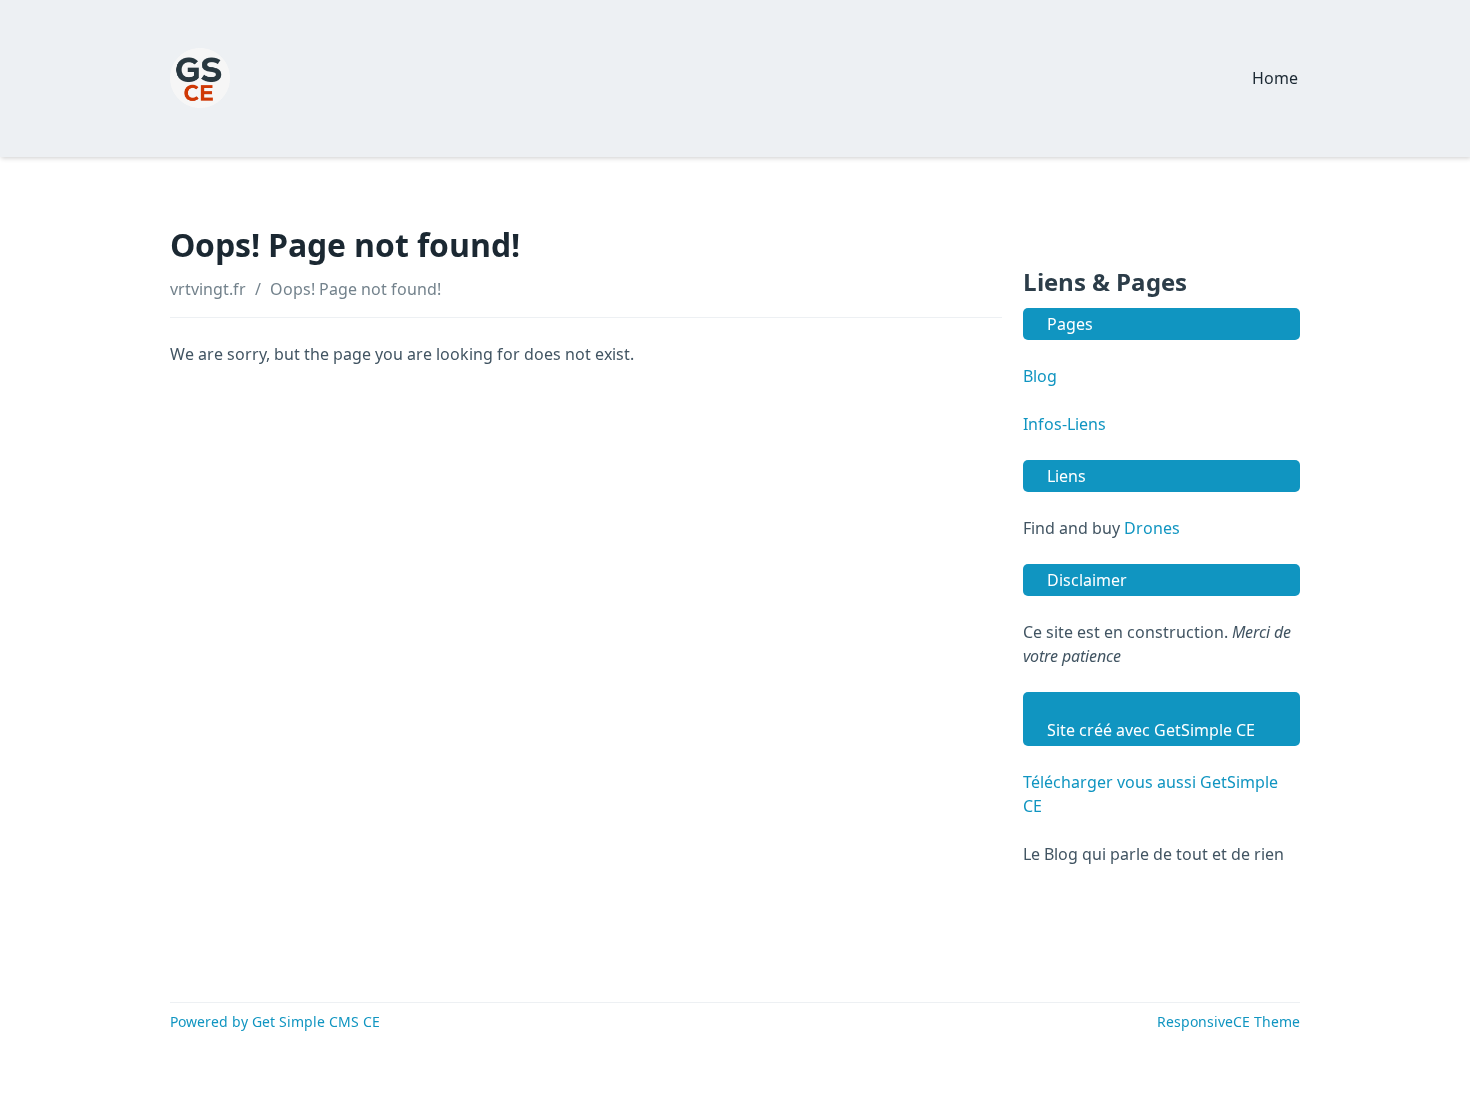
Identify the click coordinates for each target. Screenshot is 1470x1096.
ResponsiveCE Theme (1228, 1021)
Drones (1152, 528)
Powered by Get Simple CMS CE (275, 1021)
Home (1275, 78)
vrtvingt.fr (208, 289)
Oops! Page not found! (355, 289)
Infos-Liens (1064, 424)
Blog (1040, 376)
